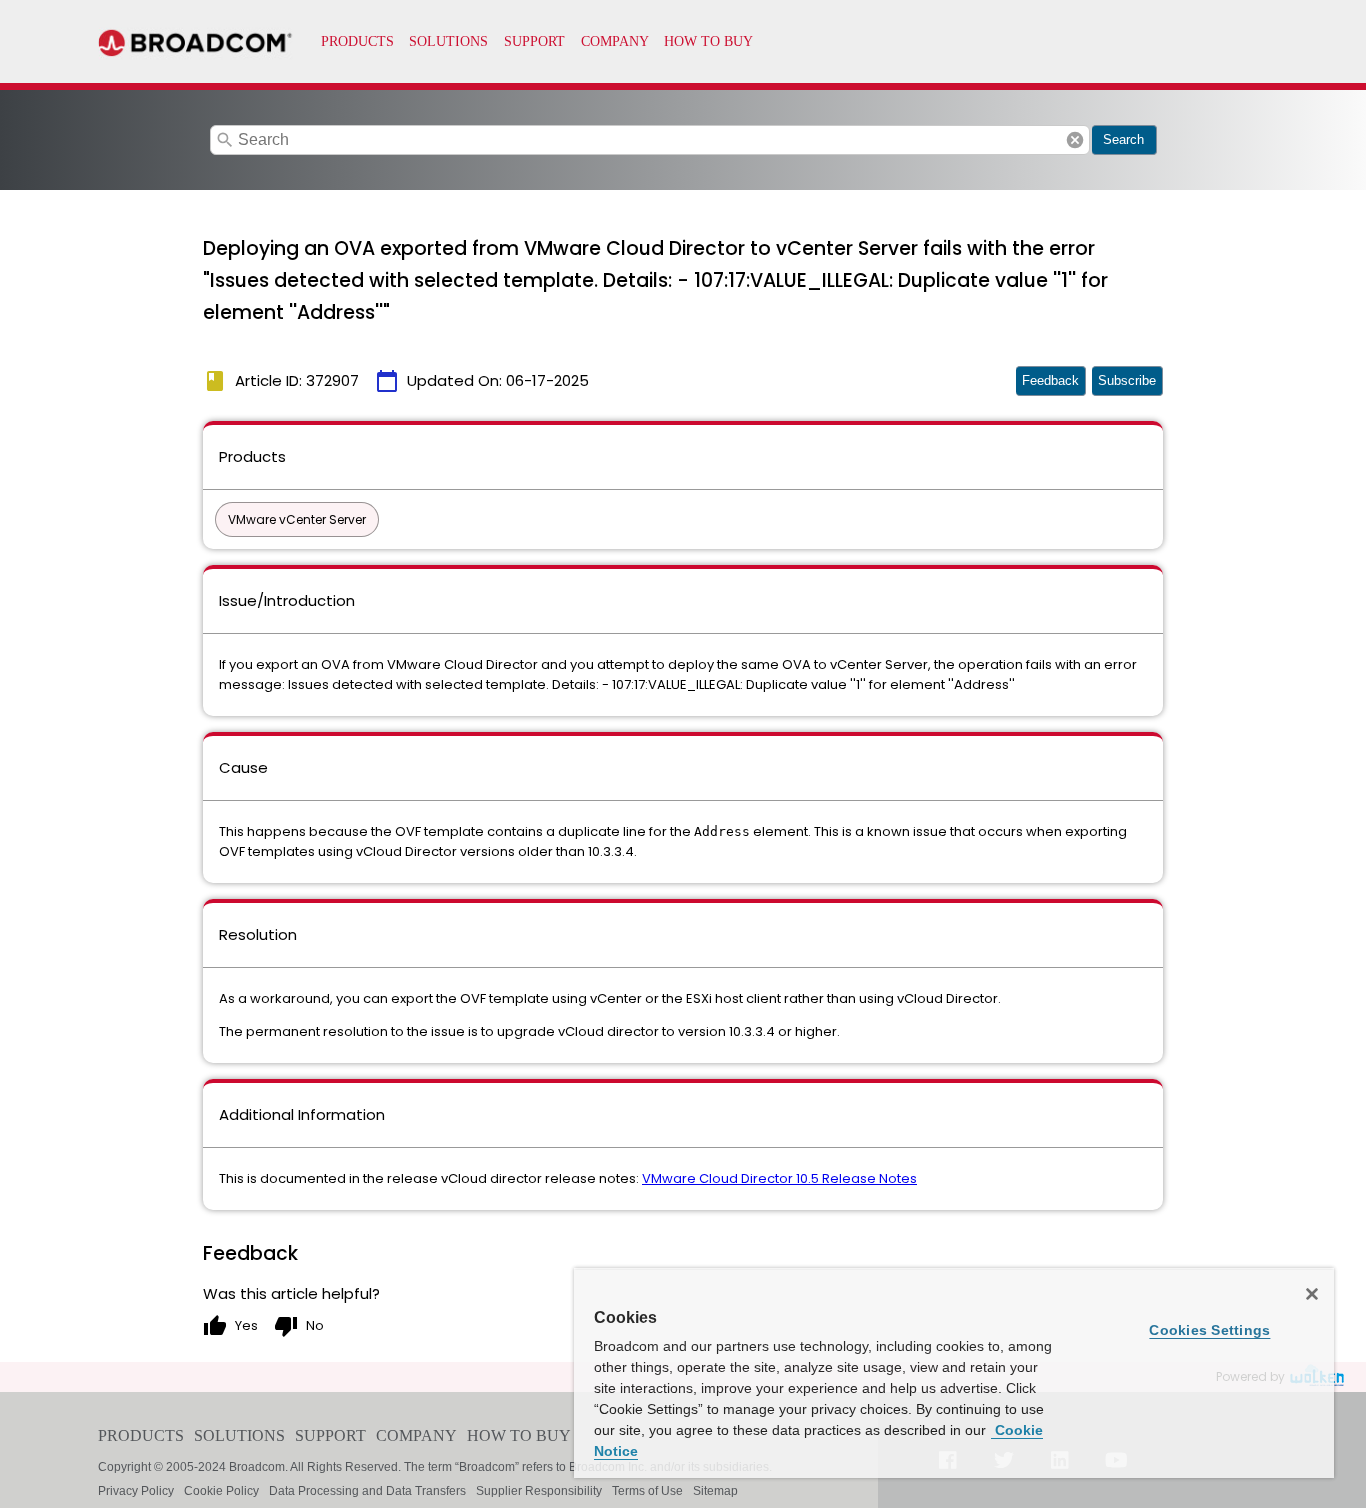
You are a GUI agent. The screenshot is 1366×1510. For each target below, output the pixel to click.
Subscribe (1127, 380)
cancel (1075, 140)
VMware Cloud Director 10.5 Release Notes (779, 1178)
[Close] (1312, 1294)
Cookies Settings (1209, 1330)
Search (1123, 139)
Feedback (1050, 380)
